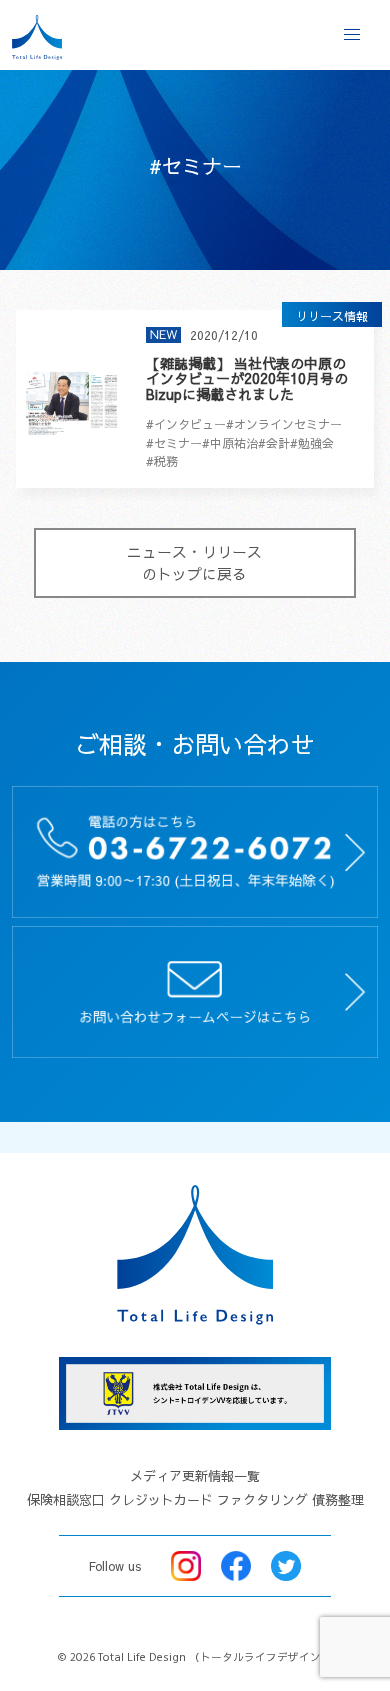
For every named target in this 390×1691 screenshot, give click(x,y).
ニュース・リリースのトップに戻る (194, 563)
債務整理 (338, 1500)
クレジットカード (161, 1500)
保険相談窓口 (66, 1500)
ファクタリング (262, 1500)
